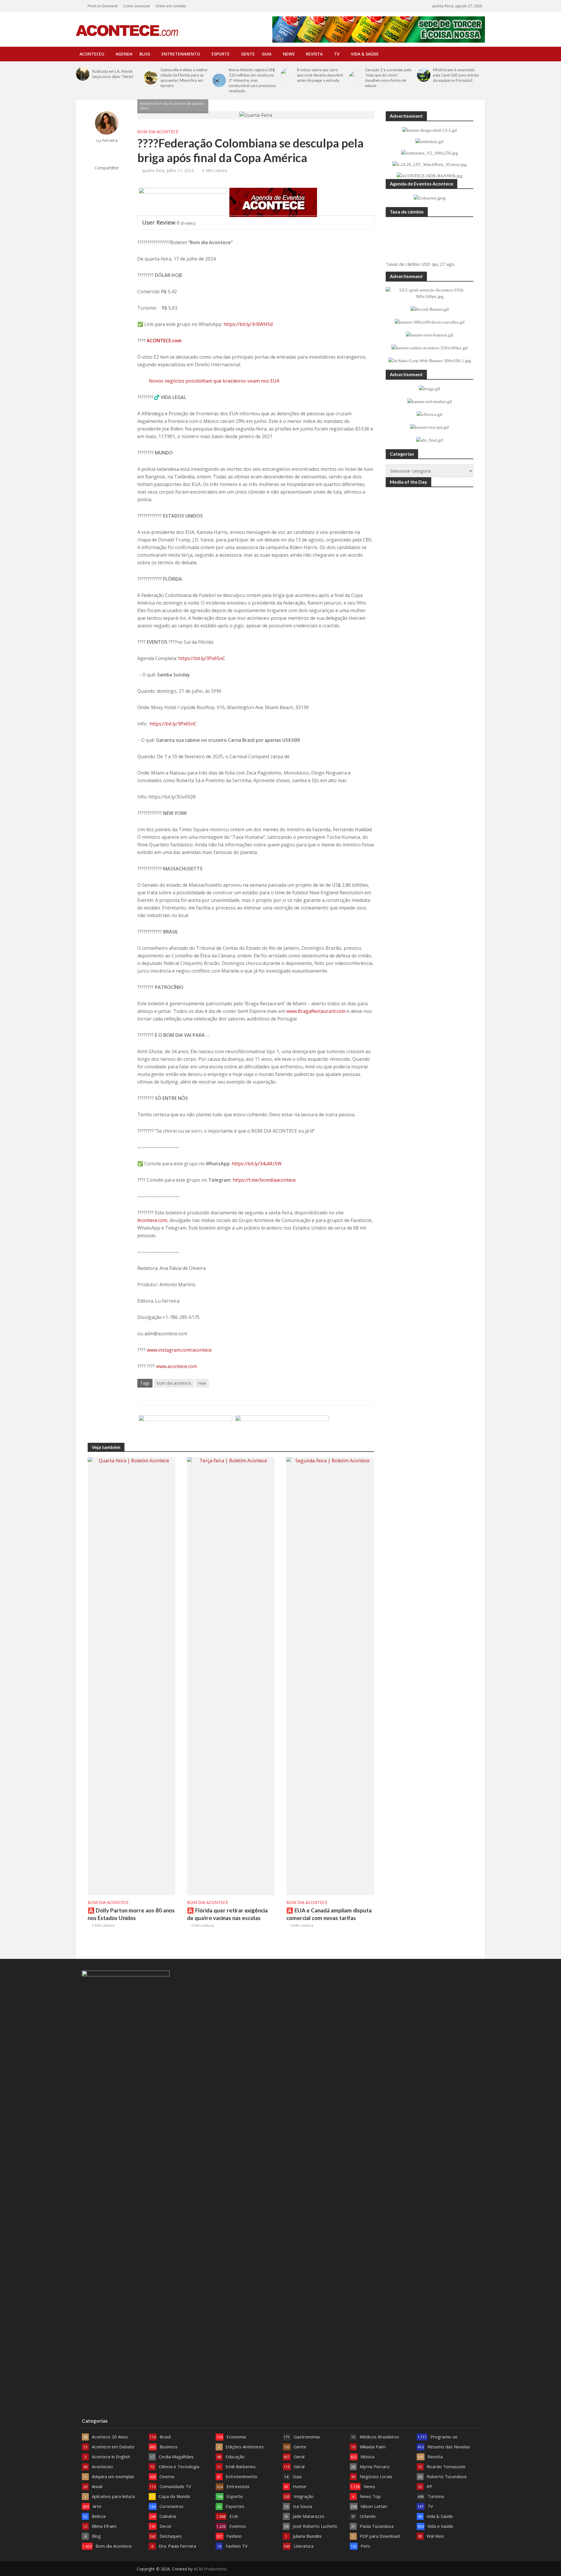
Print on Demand (103, 6)
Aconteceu (92, 54)
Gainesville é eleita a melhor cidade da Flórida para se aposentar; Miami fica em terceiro (184, 78)
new (202, 1383)
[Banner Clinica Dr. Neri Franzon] (282, 1429)
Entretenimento (181, 54)
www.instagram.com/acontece (179, 1350)
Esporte (221, 54)
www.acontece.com (176, 1366)
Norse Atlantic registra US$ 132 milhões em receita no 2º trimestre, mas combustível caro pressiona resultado (252, 80)
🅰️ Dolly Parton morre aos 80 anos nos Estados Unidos (131, 1914)
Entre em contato (171, 6)
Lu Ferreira (107, 140)
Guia (267, 54)
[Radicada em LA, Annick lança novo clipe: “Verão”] (83, 74)
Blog (145, 54)
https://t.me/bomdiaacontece (264, 1180)
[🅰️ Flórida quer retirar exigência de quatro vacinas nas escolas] (231, 1676)
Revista (314, 54)
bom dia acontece (174, 1383)
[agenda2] (273, 202)
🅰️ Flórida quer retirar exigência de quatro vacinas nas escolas (227, 1914)
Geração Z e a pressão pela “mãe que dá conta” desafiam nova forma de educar (388, 78)
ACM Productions (210, 2569)
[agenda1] (183, 202)
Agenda (124, 54)
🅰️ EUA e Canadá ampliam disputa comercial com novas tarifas (329, 1914)
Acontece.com (152, 1220)
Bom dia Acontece (158, 132)
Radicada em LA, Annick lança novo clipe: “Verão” (113, 74)
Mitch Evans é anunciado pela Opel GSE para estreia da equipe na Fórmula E (456, 75)
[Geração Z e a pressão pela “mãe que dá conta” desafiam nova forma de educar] (355, 78)
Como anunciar (137, 6)
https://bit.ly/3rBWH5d (247, 324)
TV (337, 54)
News (289, 54)
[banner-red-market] (186, 1429)
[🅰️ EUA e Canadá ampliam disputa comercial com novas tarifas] (330, 1676)
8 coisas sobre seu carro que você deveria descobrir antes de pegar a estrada (320, 75)
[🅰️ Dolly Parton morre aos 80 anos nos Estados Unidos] (131, 1676)
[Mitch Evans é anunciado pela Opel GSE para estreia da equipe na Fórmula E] (424, 75)
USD (425, 264)
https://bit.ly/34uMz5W (257, 1164)
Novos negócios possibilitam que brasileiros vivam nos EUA (214, 381)
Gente (248, 54)
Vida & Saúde (365, 54)
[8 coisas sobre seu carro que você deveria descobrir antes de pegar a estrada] (287, 75)
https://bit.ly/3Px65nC (202, 658)
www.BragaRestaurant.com (316, 1011)
